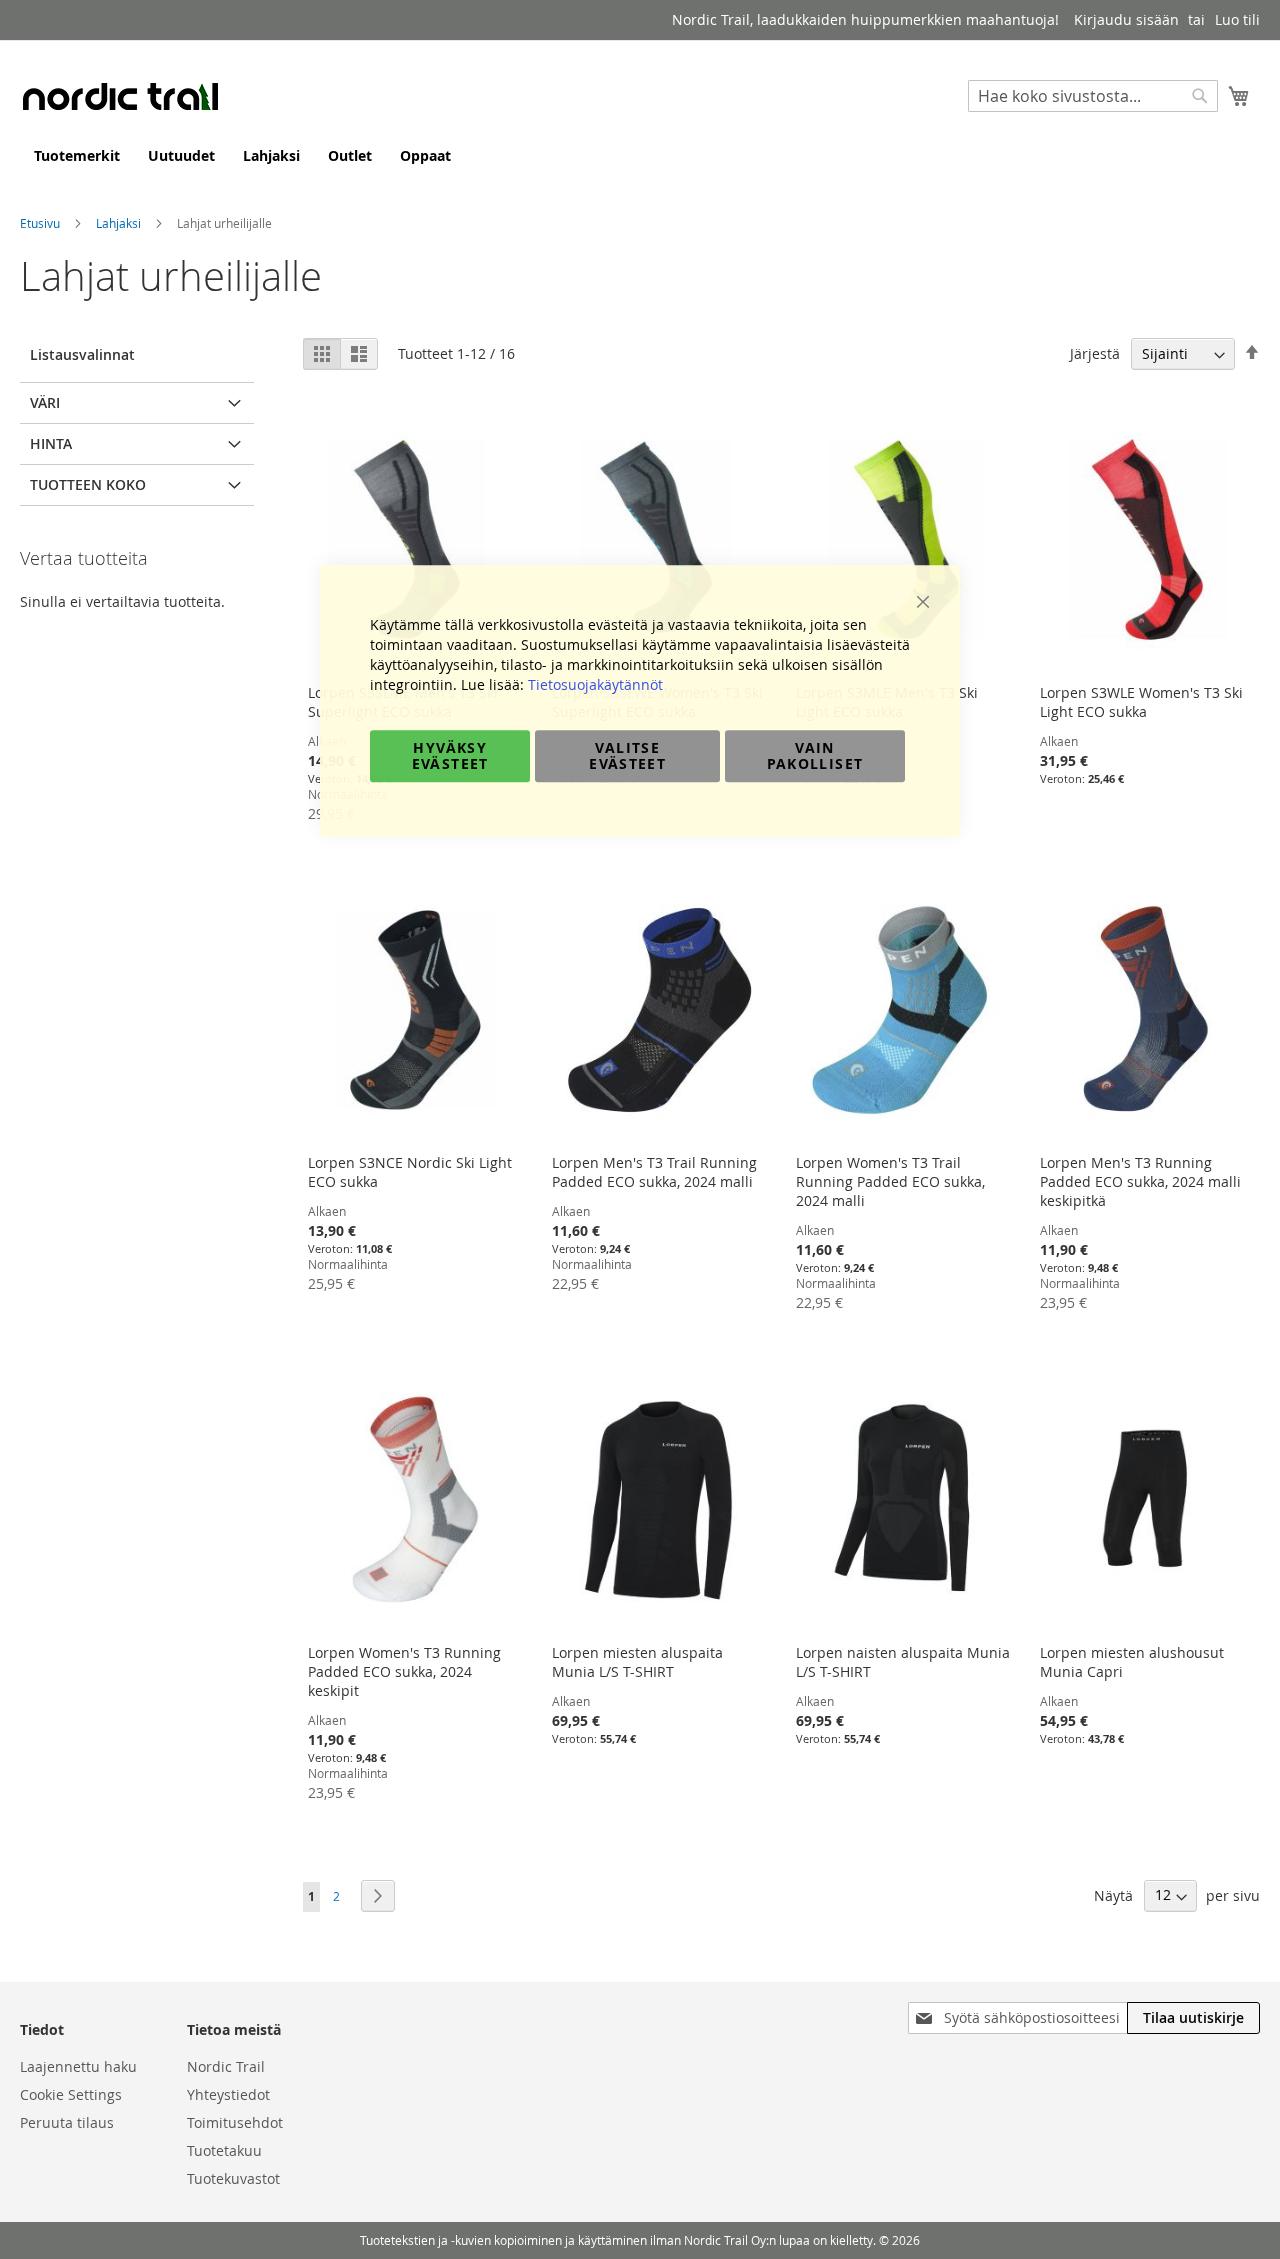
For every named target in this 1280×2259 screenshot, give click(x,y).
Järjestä (1095, 353)
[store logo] (120, 96)
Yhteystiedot (228, 2094)
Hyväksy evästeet (450, 755)
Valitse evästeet (627, 755)
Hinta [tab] (51, 443)
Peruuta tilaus (67, 2122)
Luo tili (1237, 19)
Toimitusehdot (235, 2122)
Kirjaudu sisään (1126, 19)
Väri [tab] (45, 402)
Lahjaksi (120, 223)
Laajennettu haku (78, 2066)
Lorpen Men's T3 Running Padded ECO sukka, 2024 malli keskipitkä (1140, 1181)
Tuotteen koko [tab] (88, 484)
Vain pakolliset (815, 755)
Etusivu (41, 223)
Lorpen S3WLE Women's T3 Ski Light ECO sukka (1141, 702)
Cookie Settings (71, 2094)
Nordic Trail (226, 2066)
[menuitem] (77, 155)
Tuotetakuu (224, 2150)
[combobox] (1093, 96)
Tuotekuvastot (233, 2178)
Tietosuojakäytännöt (595, 684)
